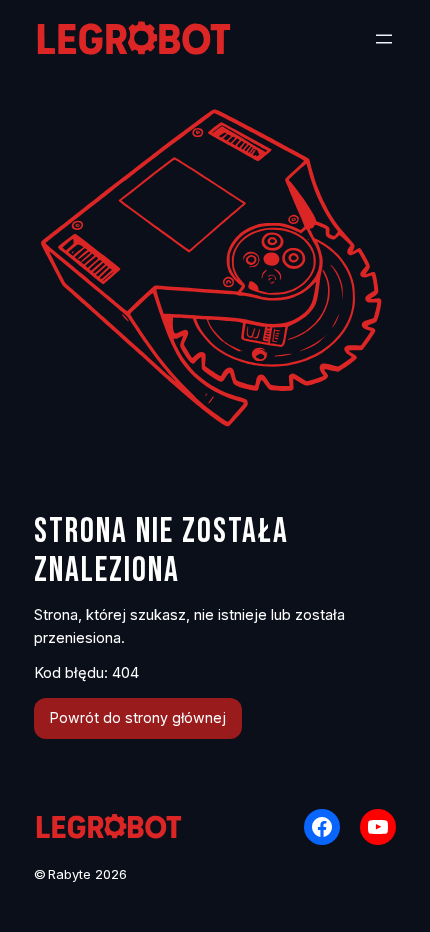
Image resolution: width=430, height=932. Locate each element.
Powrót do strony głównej (138, 717)
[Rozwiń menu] (384, 39)
